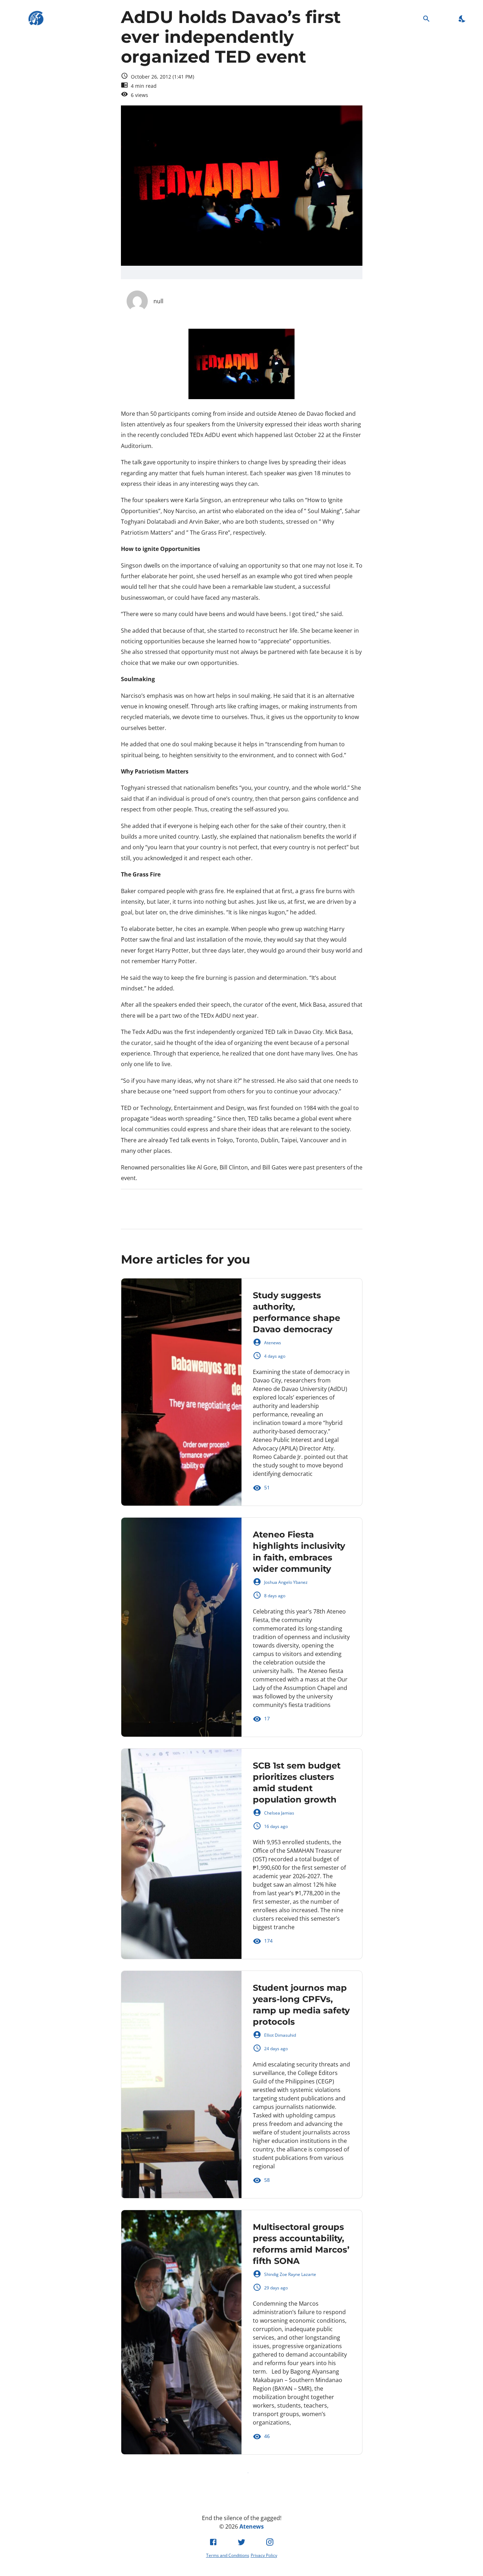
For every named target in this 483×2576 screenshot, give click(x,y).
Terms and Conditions (228, 2555)
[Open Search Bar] (426, 19)
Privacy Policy (264, 2555)
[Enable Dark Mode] (462, 19)
